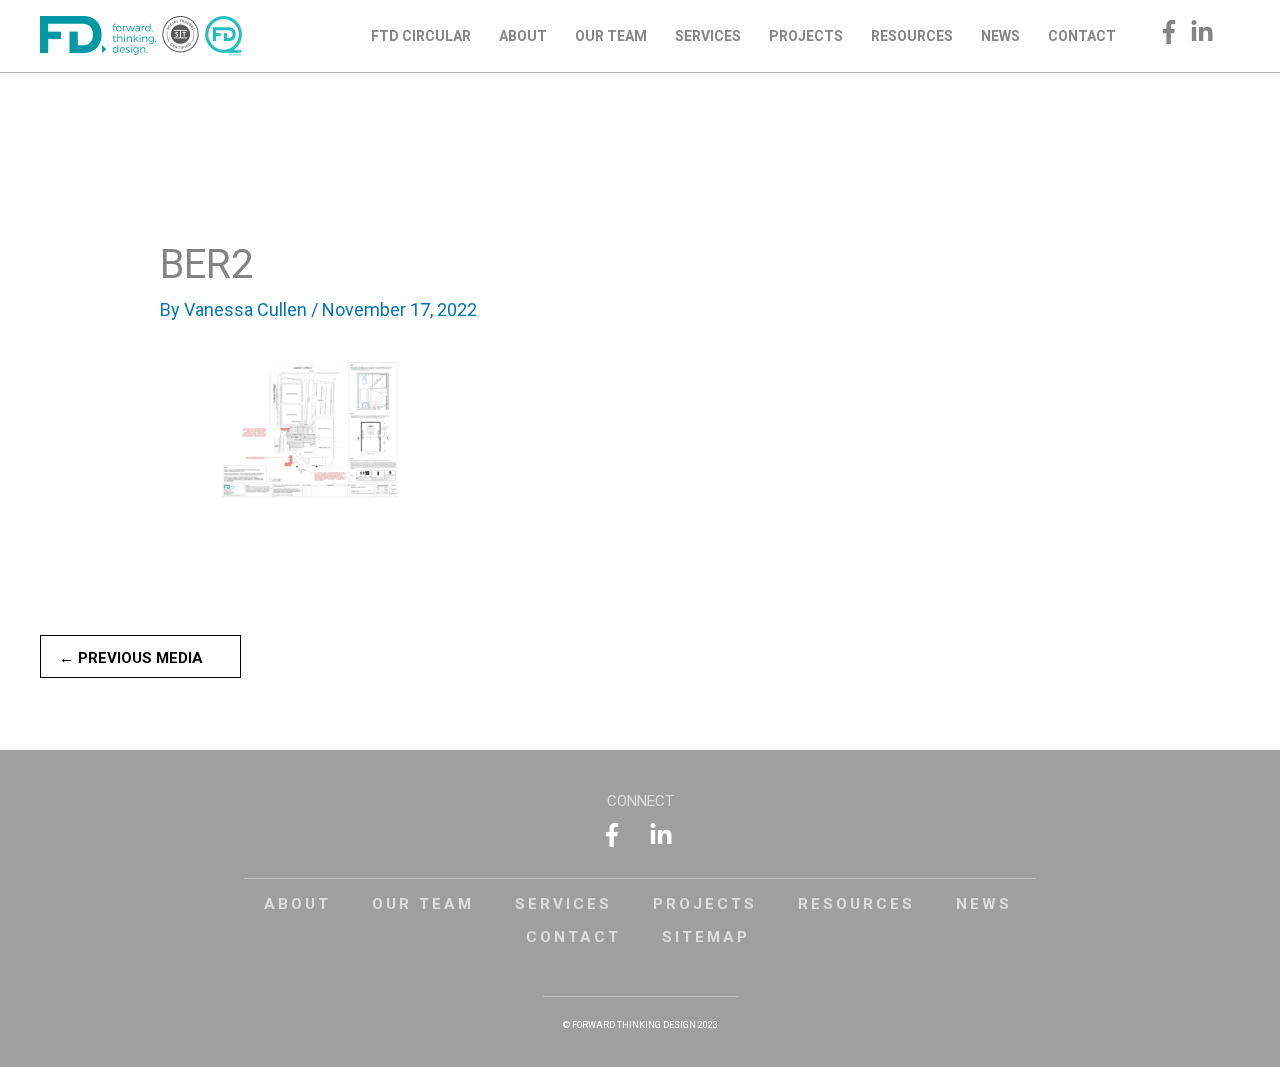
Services (563, 904)
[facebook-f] (1172, 32)
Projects (705, 904)
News (984, 904)
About (297, 904)
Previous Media (131, 658)
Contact (573, 937)
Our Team (423, 904)
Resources (856, 904)
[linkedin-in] (1205, 32)
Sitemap (706, 937)
